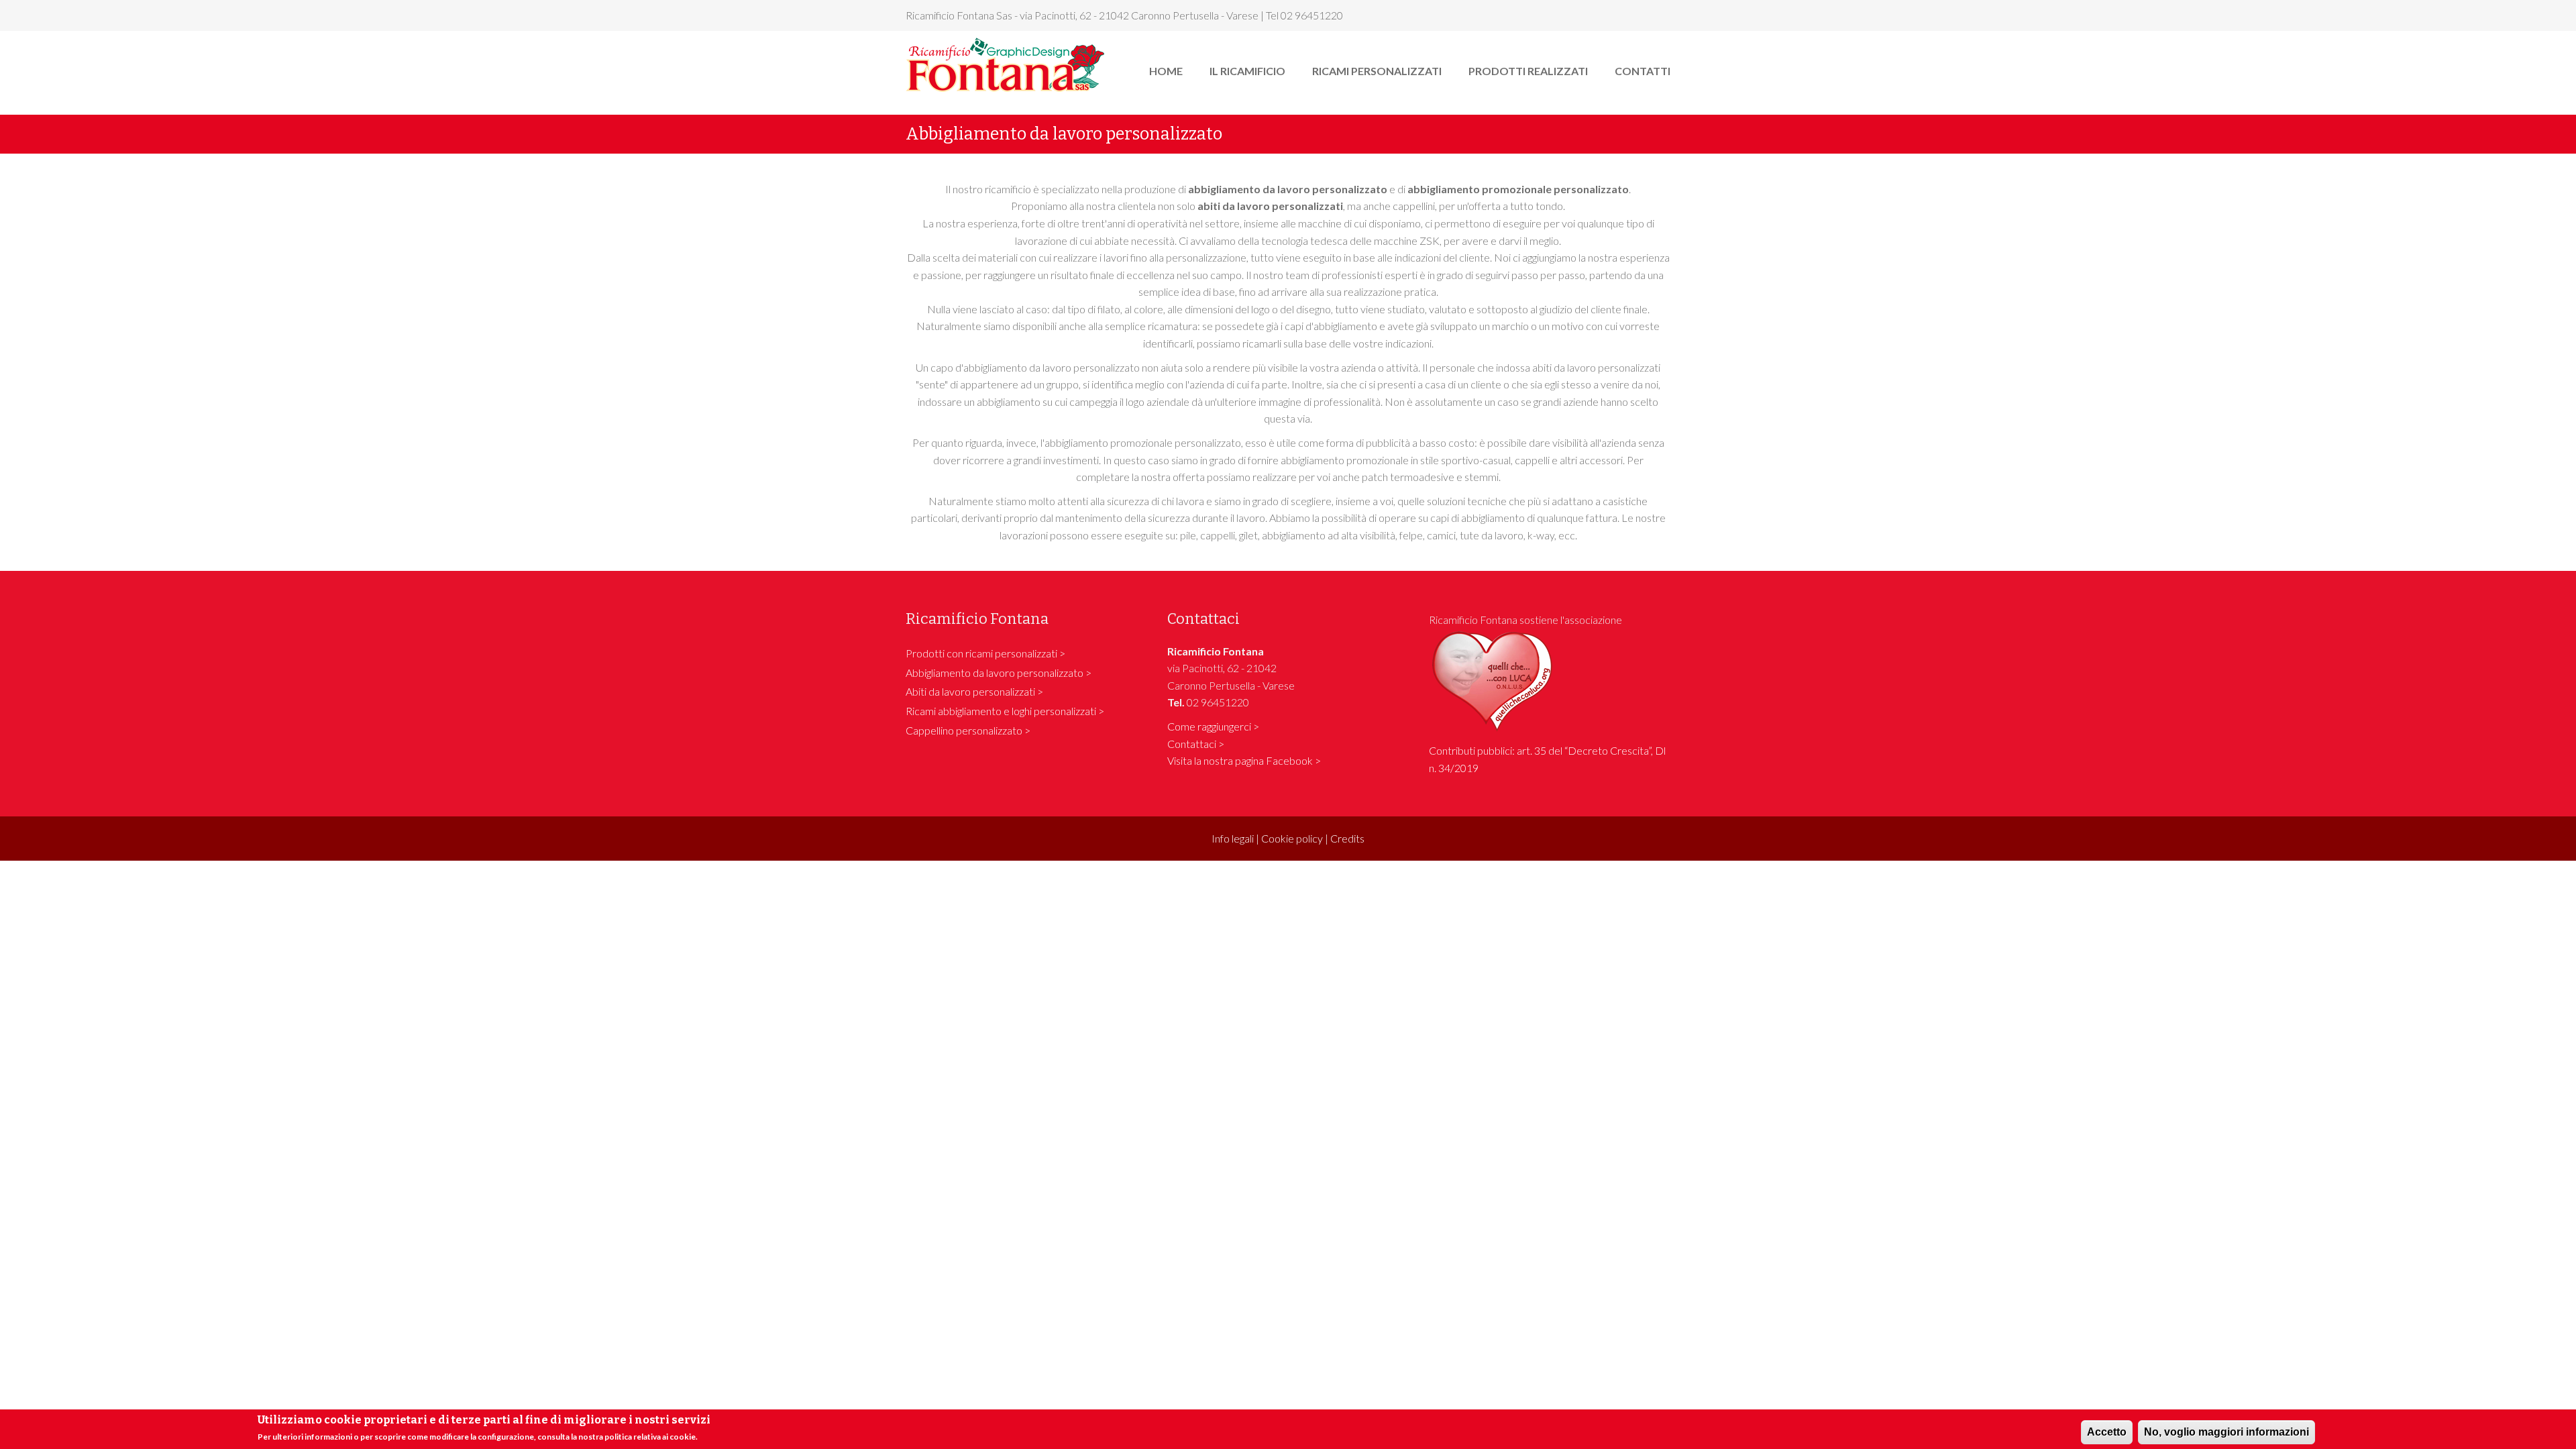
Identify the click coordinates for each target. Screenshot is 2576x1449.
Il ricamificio (1247, 71)
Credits (1347, 838)
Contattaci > (1196, 744)
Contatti (1643, 71)
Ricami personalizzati (1377, 71)
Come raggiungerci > (1213, 726)
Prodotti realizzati (1528, 71)
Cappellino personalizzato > (968, 730)
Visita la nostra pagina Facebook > (1244, 760)
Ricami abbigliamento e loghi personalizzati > (1005, 711)
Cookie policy (1292, 838)
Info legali (1233, 838)
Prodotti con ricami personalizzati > (985, 653)
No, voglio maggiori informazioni (2226, 1432)
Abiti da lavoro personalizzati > (974, 691)
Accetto (2107, 1432)
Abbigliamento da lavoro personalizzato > (999, 673)
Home (1166, 71)
